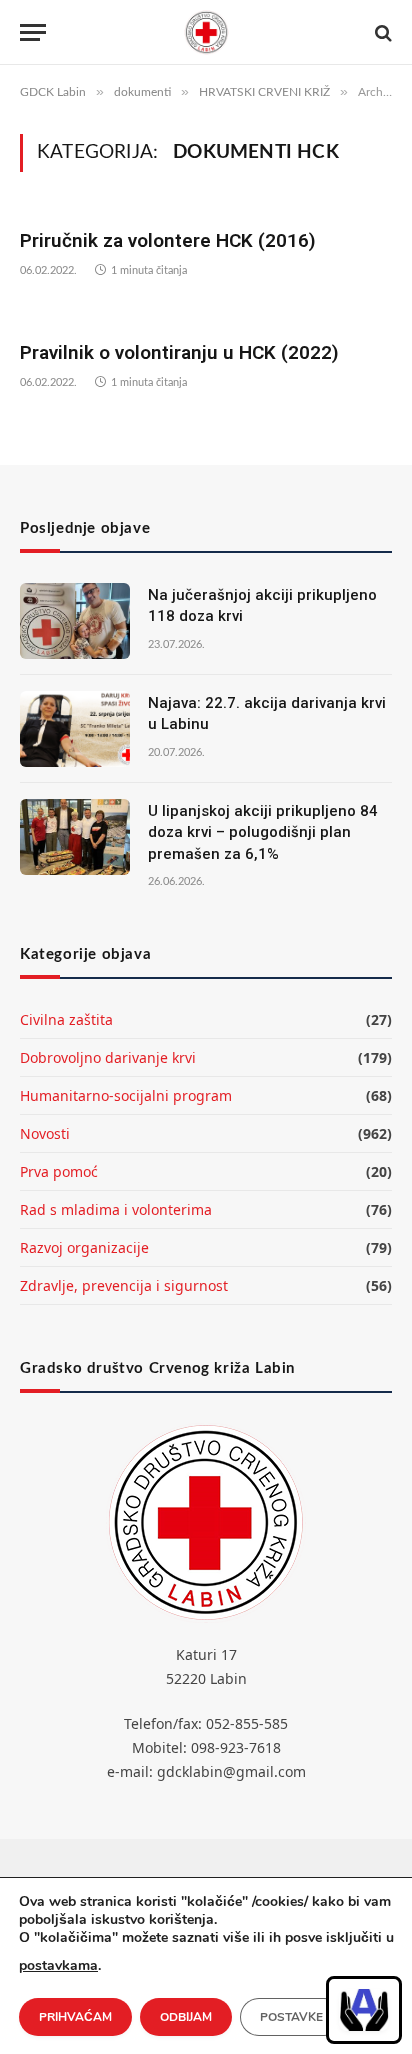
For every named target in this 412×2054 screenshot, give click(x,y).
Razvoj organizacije (84, 1247)
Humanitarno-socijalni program (126, 1095)
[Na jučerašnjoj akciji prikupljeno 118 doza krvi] (75, 621)
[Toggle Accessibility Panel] (364, 2010)
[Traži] (381, 32)
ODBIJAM (186, 2017)
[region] (364, 2010)
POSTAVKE (291, 2017)
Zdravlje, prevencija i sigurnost (124, 1285)
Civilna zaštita (66, 1019)
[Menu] (33, 32)
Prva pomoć (59, 1171)
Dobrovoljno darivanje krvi (108, 1057)
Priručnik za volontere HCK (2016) (168, 240)
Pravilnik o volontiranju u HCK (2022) (179, 352)
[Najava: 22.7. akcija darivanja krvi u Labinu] (75, 729)
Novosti (45, 1133)
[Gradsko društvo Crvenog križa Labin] (206, 32)
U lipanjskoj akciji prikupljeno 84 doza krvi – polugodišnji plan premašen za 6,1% (263, 832)
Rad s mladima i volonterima (116, 1209)
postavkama (58, 1965)
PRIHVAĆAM (75, 2017)
